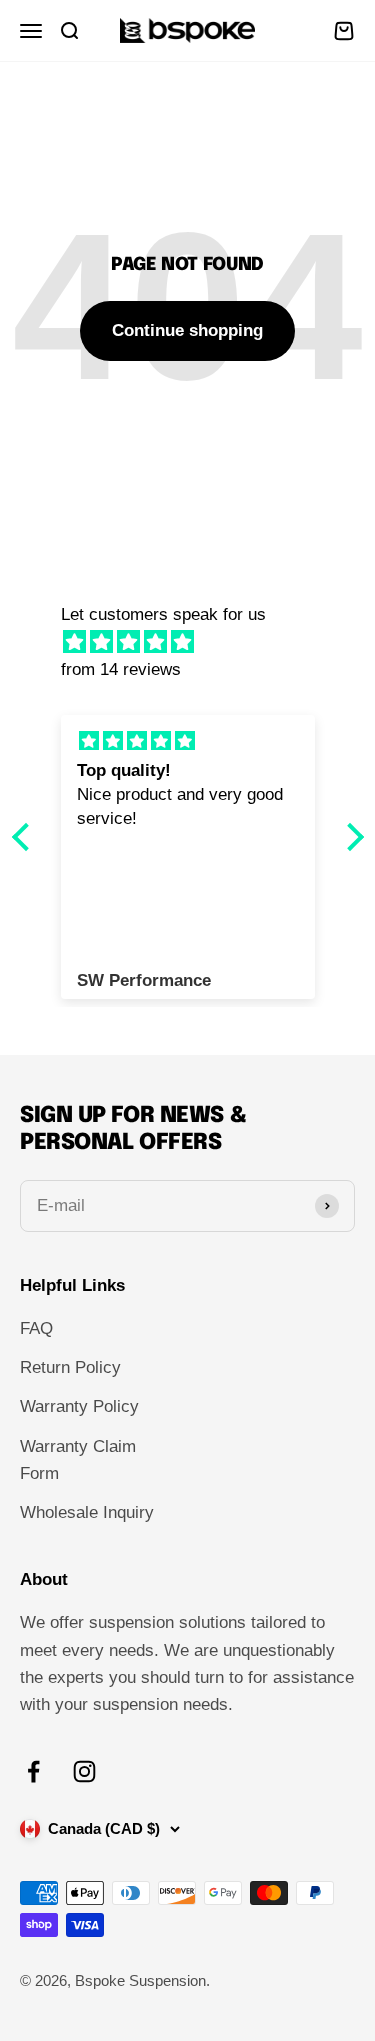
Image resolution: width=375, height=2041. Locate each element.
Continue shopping (187, 330)
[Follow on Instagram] (84, 1771)
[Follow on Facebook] (33, 1771)
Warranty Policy (79, 1406)
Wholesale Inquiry (87, 1512)
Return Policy (70, 1367)
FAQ (36, 1328)
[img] (198, 642)
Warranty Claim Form (78, 1460)
